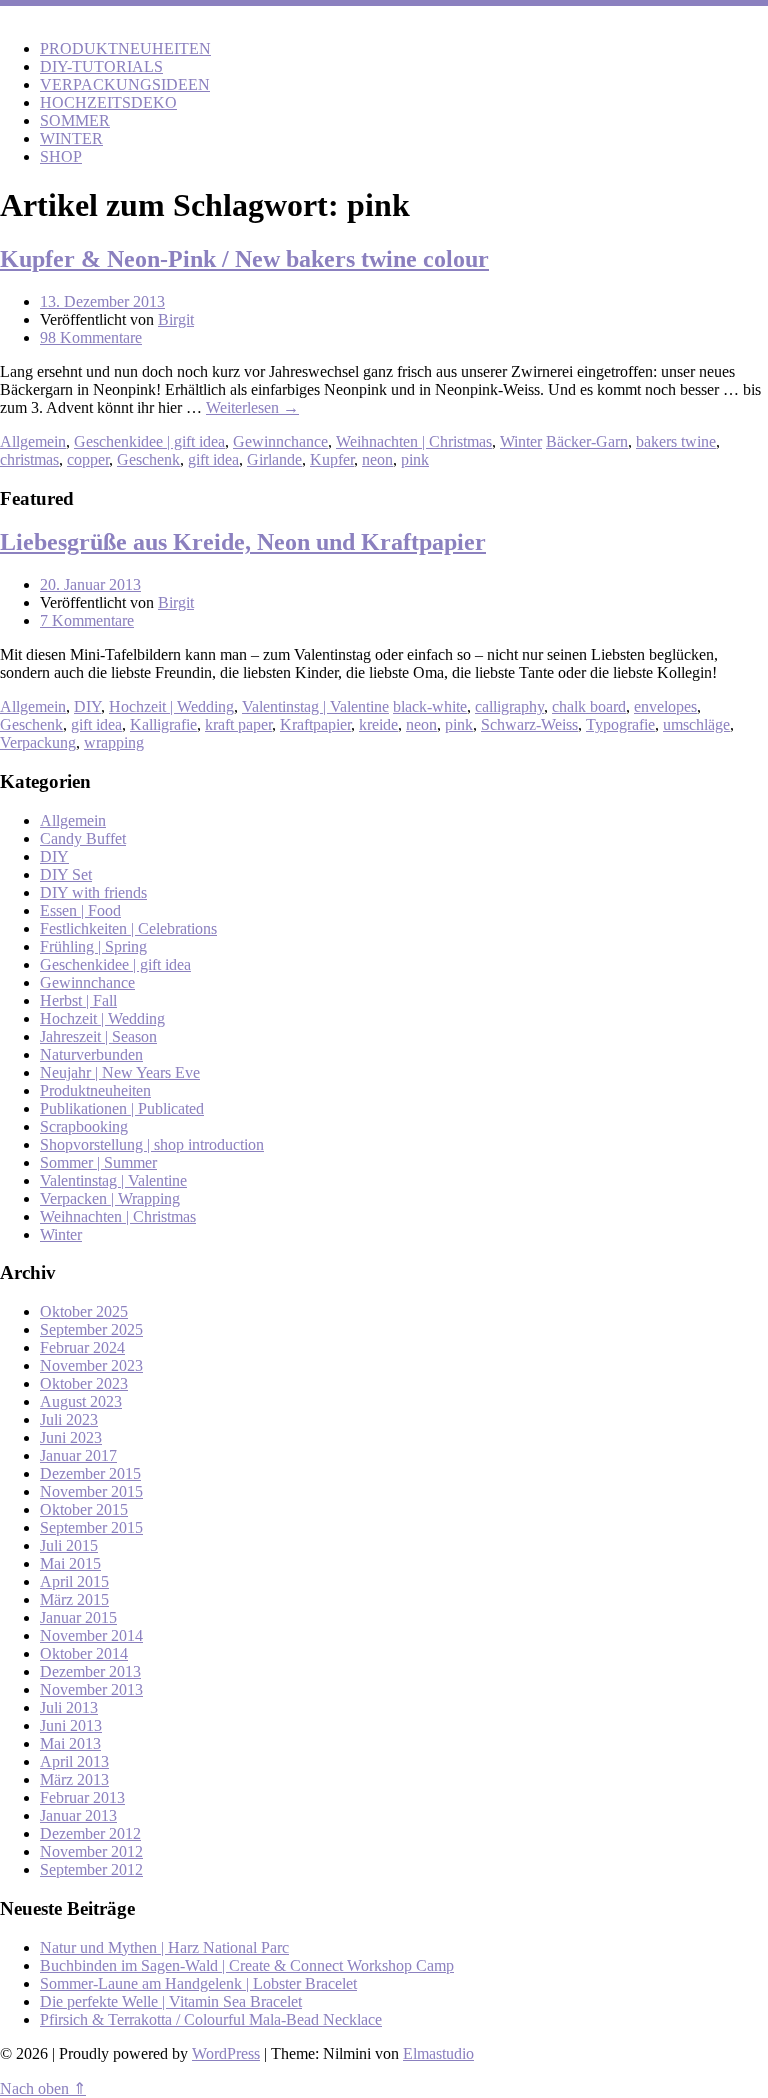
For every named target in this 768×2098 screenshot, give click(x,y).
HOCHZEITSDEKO (108, 102)
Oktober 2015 (84, 1509)
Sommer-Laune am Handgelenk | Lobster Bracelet (198, 1983)
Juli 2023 (69, 1419)
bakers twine (676, 441)
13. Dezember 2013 (102, 301)
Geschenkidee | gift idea (149, 441)
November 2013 (91, 1689)
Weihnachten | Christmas (414, 441)
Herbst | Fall (78, 1000)
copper (88, 459)
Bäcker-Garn (587, 441)
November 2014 (91, 1635)
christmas (29, 459)
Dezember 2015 (90, 1473)
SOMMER (75, 120)
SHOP (61, 156)
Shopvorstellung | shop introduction (152, 1144)
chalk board (589, 706)
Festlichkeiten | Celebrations (128, 928)
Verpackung (38, 742)
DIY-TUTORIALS (101, 66)
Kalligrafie (163, 724)
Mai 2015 (70, 1563)
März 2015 (74, 1599)
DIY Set (66, 874)
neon (377, 459)
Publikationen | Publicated (122, 1108)
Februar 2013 (82, 1797)
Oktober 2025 (84, 1311)
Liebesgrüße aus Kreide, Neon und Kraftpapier (243, 542)
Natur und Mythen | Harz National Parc (164, 1947)
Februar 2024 (82, 1347)
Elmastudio (438, 2053)
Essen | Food (80, 910)
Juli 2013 (69, 1707)
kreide (378, 724)
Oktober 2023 (84, 1383)
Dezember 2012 (90, 1833)
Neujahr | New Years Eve (120, 1072)
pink (415, 459)
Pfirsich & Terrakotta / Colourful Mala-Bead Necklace (211, 2019)
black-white (430, 706)
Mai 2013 (70, 1743)
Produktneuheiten (95, 1090)
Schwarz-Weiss (529, 724)
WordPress (226, 2053)
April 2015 (74, 1581)
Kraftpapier (315, 724)
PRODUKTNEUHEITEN (125, 48)
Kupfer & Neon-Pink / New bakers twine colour (244, 259)
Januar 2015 (78, 1617)
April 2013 (74, 1761)
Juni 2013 (71, 1725)
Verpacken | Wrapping (110, 1198)
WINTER (71, 138)
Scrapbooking (84, 1126)
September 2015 (91, 1527)
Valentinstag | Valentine (315, 706)
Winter (521, 441)
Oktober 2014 (84, 1653)
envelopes (665, 706)
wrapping (114, 742)
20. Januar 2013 (90, 584)
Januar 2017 (78, 1455)
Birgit (176, 319)
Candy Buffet (83, 838)
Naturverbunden (91, 1054)
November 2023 (91, 1365)
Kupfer (332, 459)
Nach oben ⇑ (43, 2088)
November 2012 (91, 1851)
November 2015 (91, 1491)
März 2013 (74, 1779)
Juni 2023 (71, 1437)
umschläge (696, 724)
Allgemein (33, 441)
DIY (87, 706)
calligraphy (509, 706)
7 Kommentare (87, 620)
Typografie (620, 724)
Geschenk (148, 459)
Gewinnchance (280, 441)
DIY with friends (93, 892)
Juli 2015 (69, 1545)
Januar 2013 (78, 1815)
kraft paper (238, 724)
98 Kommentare (91, 337)
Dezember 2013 (90, 1671)
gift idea (213, 459)
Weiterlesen (252, 407)
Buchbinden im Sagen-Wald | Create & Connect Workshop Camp (247, 1965)
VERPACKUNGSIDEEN (125, 84)
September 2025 (91, 1329)
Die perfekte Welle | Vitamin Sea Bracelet (171, 2001)
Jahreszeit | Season (98, 1036)
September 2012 (91, 1869)
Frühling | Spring (93, 946)
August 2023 (81, 1401)
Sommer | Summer (98, 1162)
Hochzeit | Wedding (171, 706)
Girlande (274, 459)
